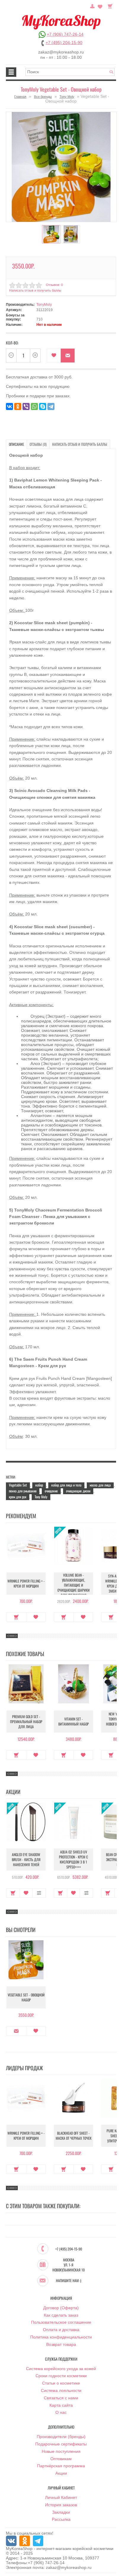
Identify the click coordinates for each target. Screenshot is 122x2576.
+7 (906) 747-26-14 (65, 34)
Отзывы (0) (38, 444)
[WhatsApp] (34, 406)
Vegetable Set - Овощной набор (26, 1997)
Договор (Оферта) (61, 2308)
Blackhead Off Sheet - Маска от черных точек (74, 2136)
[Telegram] (51, 406)
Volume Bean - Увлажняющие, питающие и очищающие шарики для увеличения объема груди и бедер (74, 1588)
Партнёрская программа (61, 2466)
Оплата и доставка (61, 2330)
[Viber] (26, 406)
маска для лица (100, 1485)
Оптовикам (61, 2459)
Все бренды (43, 97)
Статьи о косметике (61, 2383)
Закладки (61, 2512)
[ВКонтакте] (9, 406)
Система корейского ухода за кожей (61, 2369)
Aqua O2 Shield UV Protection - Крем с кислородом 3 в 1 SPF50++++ (73, 1859)
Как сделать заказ (61, 2315)
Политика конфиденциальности (61, 2337)
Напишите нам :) (69, 2281)
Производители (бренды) (61, 2437)
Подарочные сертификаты (61, 2444)
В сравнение (39, 1893)
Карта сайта (61, 2405)
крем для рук (18, 1497)
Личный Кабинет (61, 2497)
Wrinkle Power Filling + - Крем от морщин (26, 1583)
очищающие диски (78, 1491)
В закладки (54, 356)
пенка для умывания (23, 1491)
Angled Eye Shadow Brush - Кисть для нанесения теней (26, 1859)
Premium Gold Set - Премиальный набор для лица (26, 1722)
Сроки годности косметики (61, 2376)
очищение (51, 1491)
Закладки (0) (100, 6)
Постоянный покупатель (92, 6)
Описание (16, 444)
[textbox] (70, 72)
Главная (20, 97)
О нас (61, 2412)
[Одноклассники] (18, 406)
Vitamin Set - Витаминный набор (74, 1721)
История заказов (61, 2505)
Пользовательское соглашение (61, 2322)
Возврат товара (61, 2344)
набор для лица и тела (66, 1485)
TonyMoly (44, 305)
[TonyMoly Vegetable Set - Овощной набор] (61, 167)
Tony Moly (67, 97)
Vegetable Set (18, 1485)
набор (39, 1485)
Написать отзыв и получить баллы (80, 444)
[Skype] (43, 406)
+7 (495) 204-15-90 (64, 43)
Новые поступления (61, 2451)
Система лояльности (61, 2390)
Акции (61, 2473)
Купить (16, 1617)
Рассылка (61, 2519)
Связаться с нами (61, 2398)
